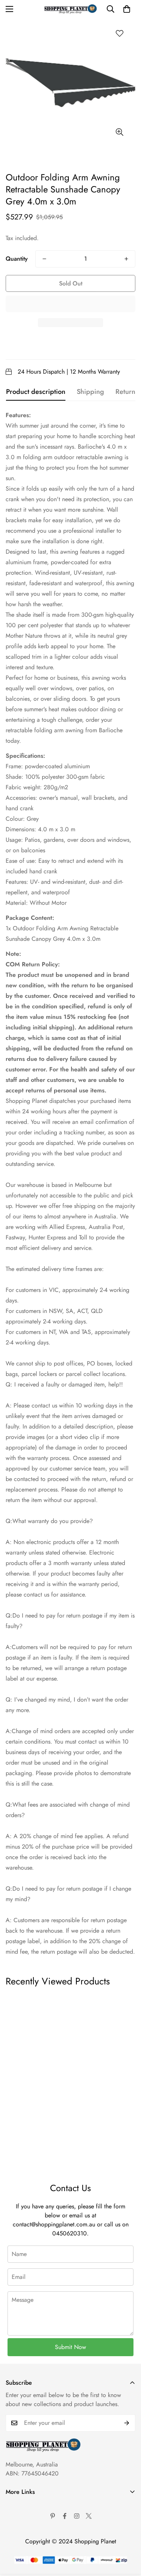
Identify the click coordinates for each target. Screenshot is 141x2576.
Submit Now (70, 2347)
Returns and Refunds (31, 2544)
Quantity (17, 259)
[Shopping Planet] (70, 9)
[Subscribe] (127, 2423)
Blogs (13, 2569)
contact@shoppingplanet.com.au (54, 2224)
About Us (17, 2506)
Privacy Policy (23, 2531)
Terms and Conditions (33, 2518)
